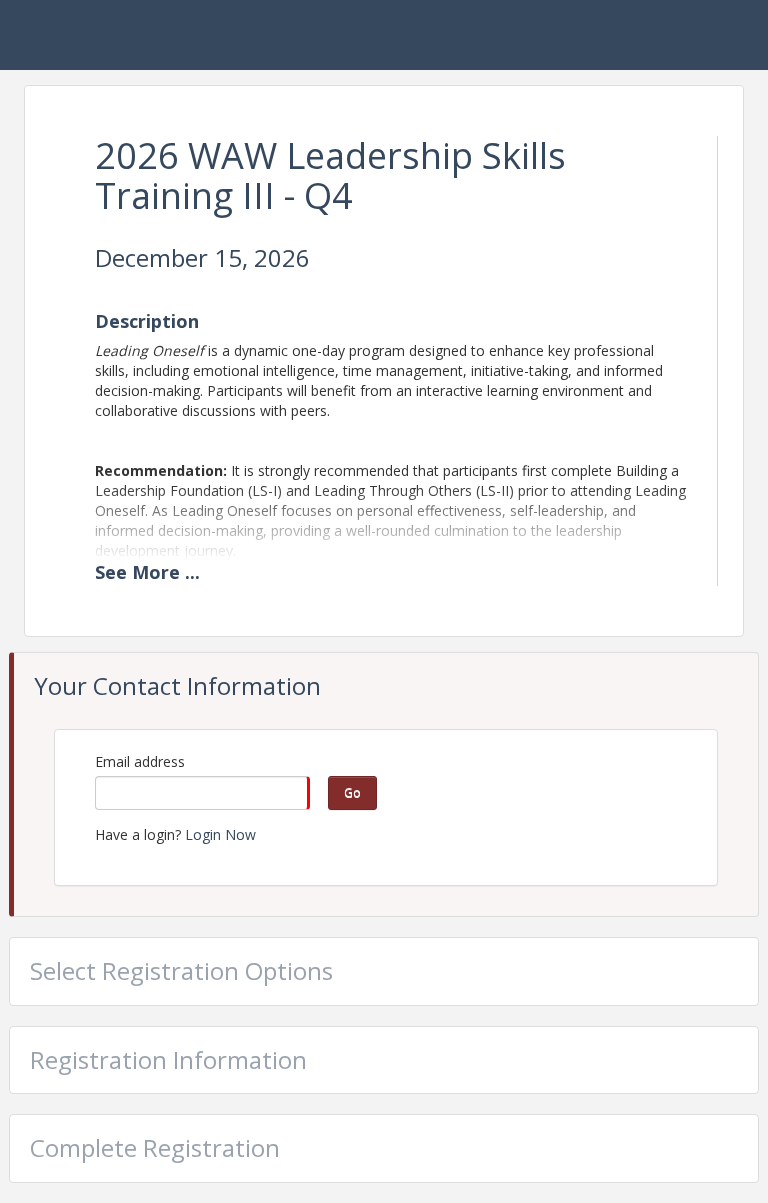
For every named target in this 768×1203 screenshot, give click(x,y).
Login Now (220, 834)
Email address (140, 761)
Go (352, 792)
